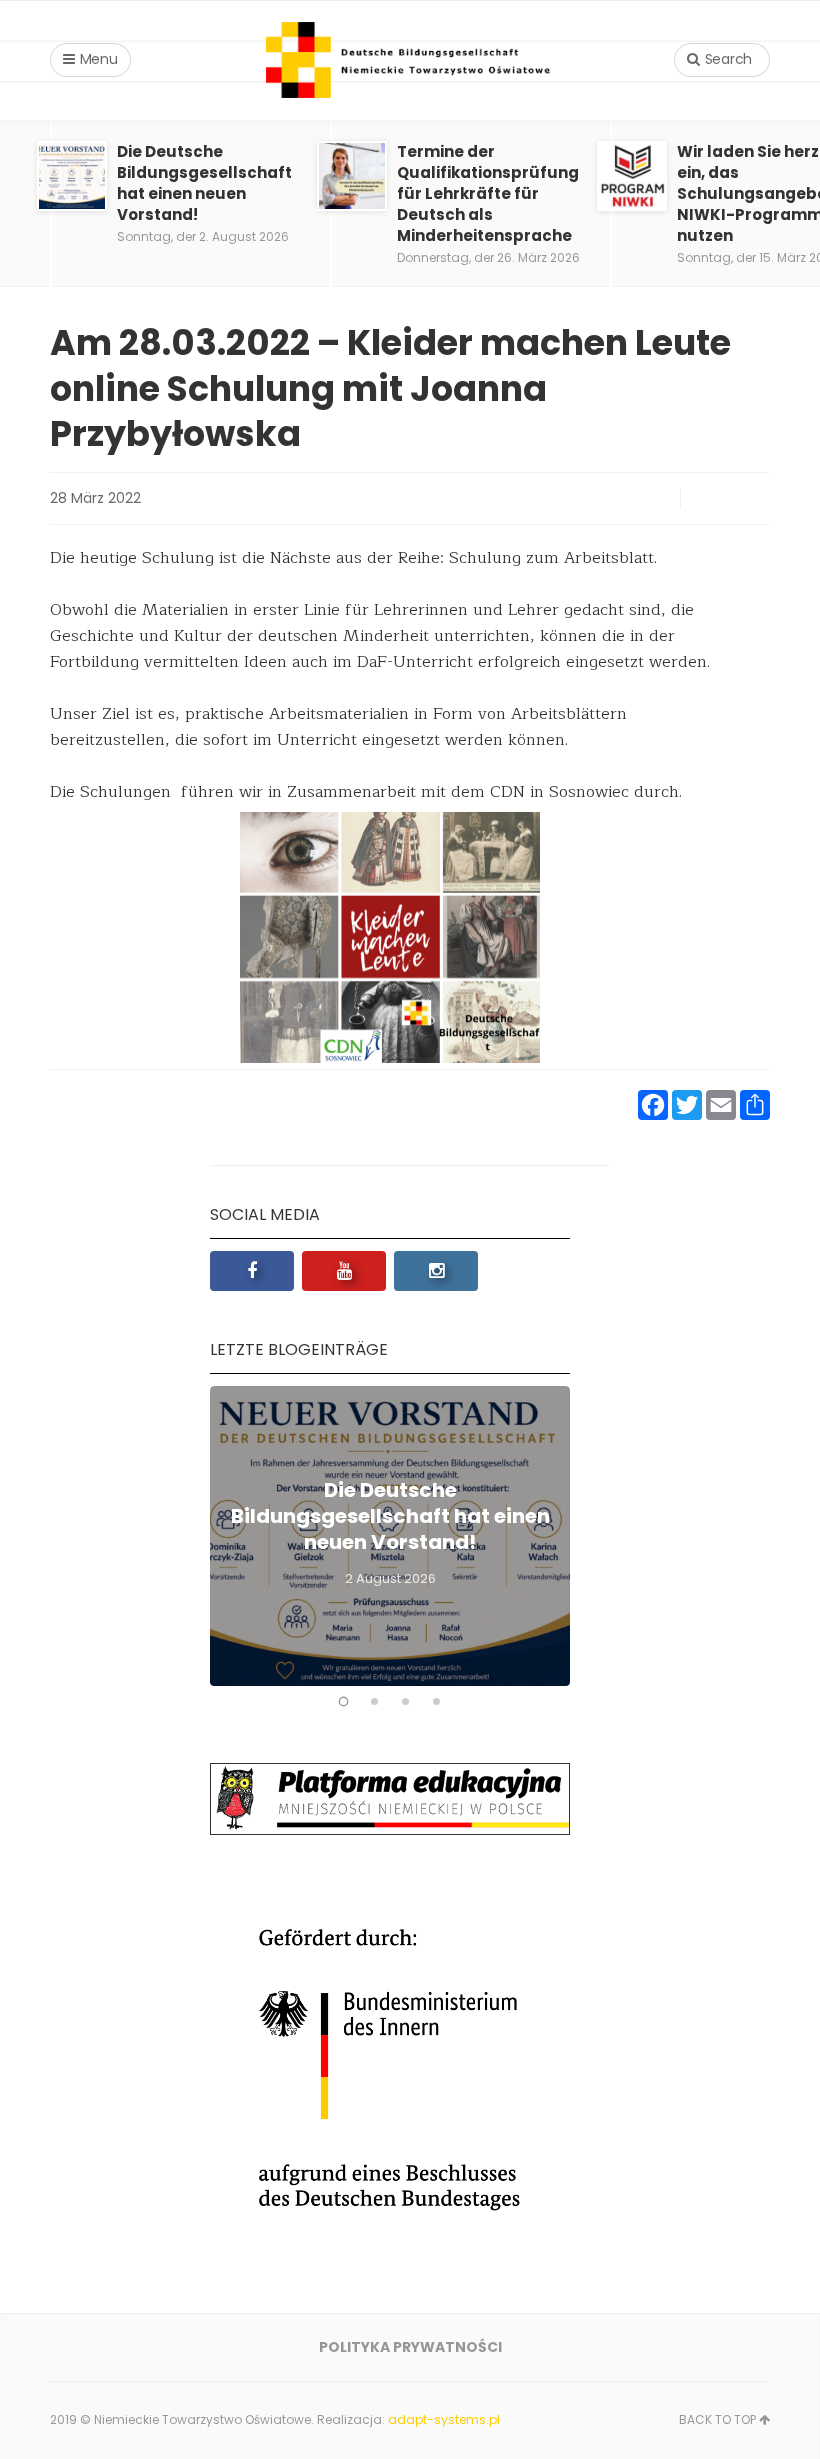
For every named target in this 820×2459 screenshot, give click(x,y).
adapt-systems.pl (444, 2419)
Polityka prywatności (410, 2347)
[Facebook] (252, 1271)
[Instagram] (436, 1271)
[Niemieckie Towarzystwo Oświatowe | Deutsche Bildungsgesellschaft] (410, 60)
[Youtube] (344, 1271)
